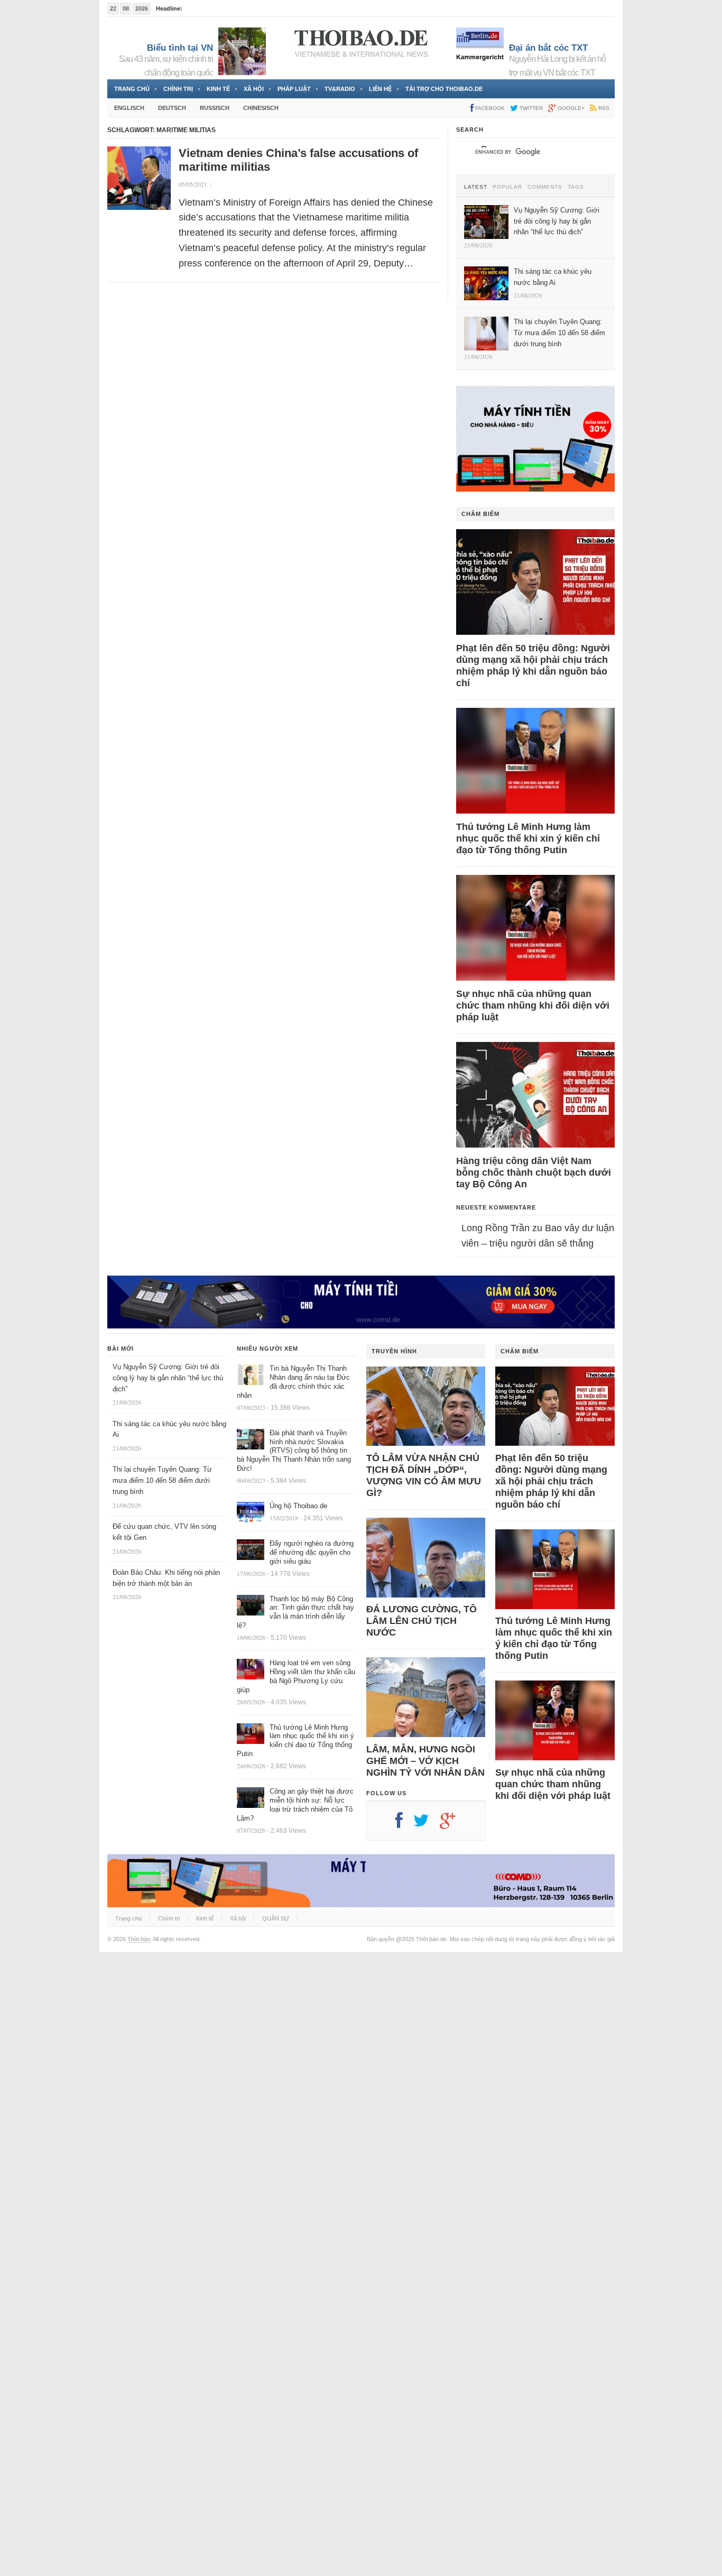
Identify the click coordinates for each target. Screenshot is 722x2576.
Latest (476, 187)
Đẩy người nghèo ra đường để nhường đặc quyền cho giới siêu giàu (312, 1552)
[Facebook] (404, 1824)
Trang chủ (132, 89)
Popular (507, 187)
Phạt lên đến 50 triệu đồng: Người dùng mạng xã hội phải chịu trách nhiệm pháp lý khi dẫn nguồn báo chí (533, 666)
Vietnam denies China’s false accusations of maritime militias (298, 160)
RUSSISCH (215, 108)
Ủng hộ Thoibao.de (298, 1506)
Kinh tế (218, 89)
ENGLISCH (129, 108)
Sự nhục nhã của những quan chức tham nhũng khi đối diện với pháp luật (533, 1005)
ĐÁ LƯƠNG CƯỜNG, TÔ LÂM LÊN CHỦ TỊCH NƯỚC (422, 1621)
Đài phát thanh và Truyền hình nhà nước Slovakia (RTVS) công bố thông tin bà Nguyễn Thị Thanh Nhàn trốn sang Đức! (294, 1451)
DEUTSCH (172, 108)
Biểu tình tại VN (180, 48)
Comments (545, 187)
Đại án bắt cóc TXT (548, 48)
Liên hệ (380, 89)
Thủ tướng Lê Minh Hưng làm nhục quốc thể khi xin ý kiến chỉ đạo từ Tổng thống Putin (528, 838)
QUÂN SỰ (276, 1918)
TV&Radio (340, 89)
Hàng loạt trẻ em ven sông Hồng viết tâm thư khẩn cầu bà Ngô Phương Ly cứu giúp (296, 1676)
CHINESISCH (261, 108)
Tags (576, 187)
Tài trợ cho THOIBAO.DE (444, 89)
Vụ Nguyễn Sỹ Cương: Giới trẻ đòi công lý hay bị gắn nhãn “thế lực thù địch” (168, 1378)
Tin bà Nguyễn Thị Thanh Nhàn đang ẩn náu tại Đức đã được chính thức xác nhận (293, 1382)
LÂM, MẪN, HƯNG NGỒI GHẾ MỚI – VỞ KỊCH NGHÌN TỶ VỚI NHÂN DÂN (425, 1761)
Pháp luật (294, 89)
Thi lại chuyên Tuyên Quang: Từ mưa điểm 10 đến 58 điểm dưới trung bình (162, 1480)
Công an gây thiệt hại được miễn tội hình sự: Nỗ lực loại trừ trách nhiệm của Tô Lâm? (295, 1805)
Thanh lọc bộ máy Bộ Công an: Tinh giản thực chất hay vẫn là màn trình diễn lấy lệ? (295, 1612)
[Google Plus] (453, 1824)
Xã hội (254, 89)
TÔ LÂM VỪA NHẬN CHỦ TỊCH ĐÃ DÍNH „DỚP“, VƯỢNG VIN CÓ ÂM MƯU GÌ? (424, 1475)
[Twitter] (427, 1824)
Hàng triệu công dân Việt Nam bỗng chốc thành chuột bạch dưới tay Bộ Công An (534, 1172)
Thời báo (139, 1939)
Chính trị (178, 89)
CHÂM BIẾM (480, 514)
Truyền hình (394, 1351)
